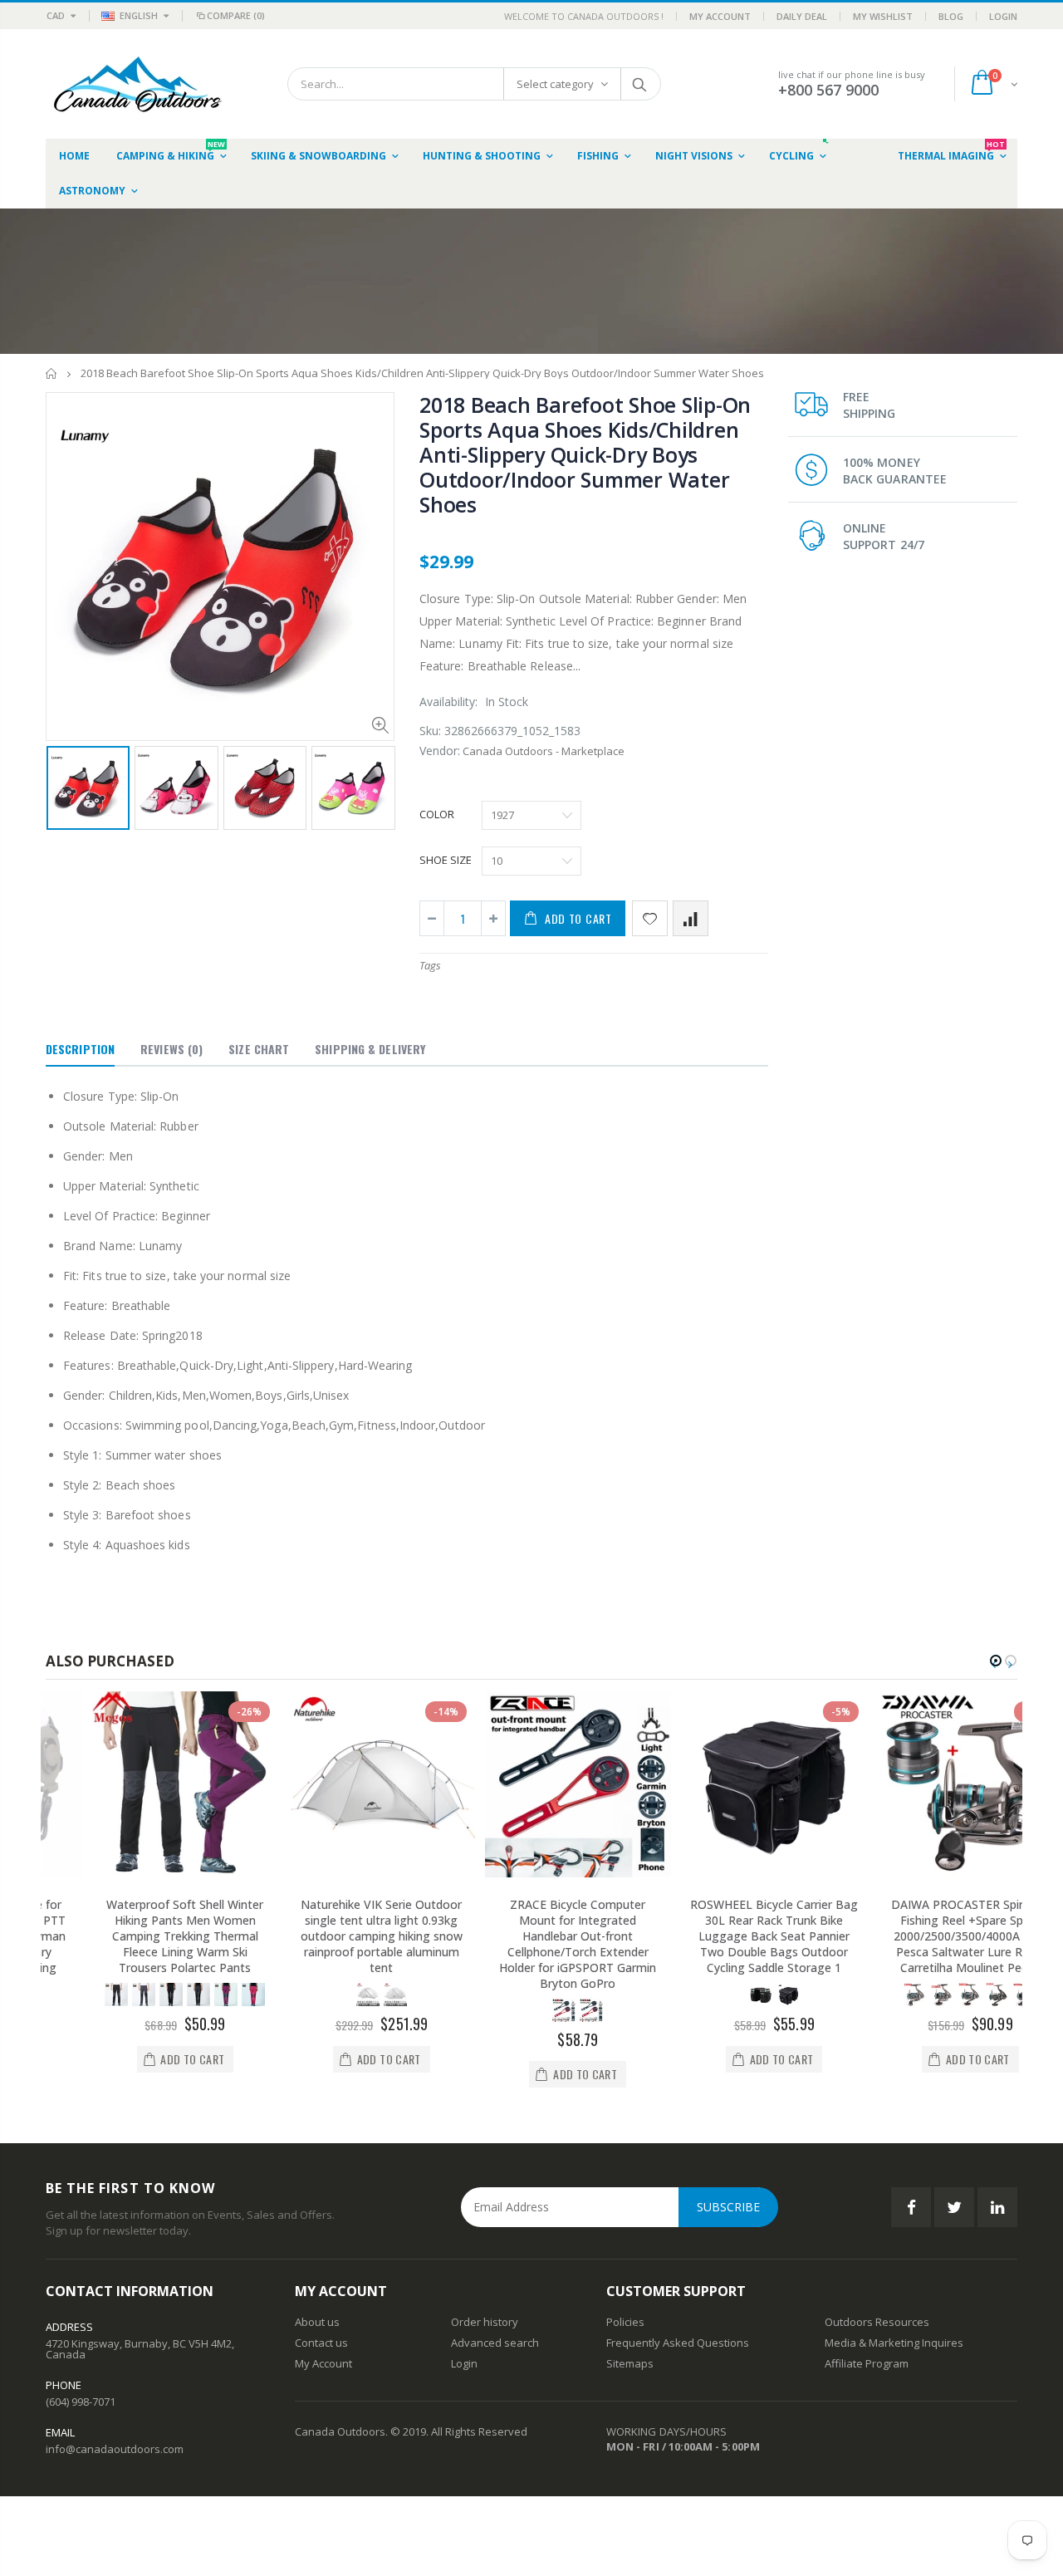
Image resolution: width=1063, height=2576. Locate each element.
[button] (996, 1661)
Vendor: (440, 751)
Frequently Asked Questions (678, 2343)
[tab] (80, 1050)
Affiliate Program (867, 2363)
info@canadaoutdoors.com (115, 2449)
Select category (555, 84)
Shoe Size (446, 860)
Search (640, 84)
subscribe (728, 2207)
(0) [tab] (171, 1049)
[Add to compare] (691, 918)
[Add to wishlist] (650, 918)
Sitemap (627, 2363)
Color (437, 814)
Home (52, 373)
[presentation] (63, 787)
